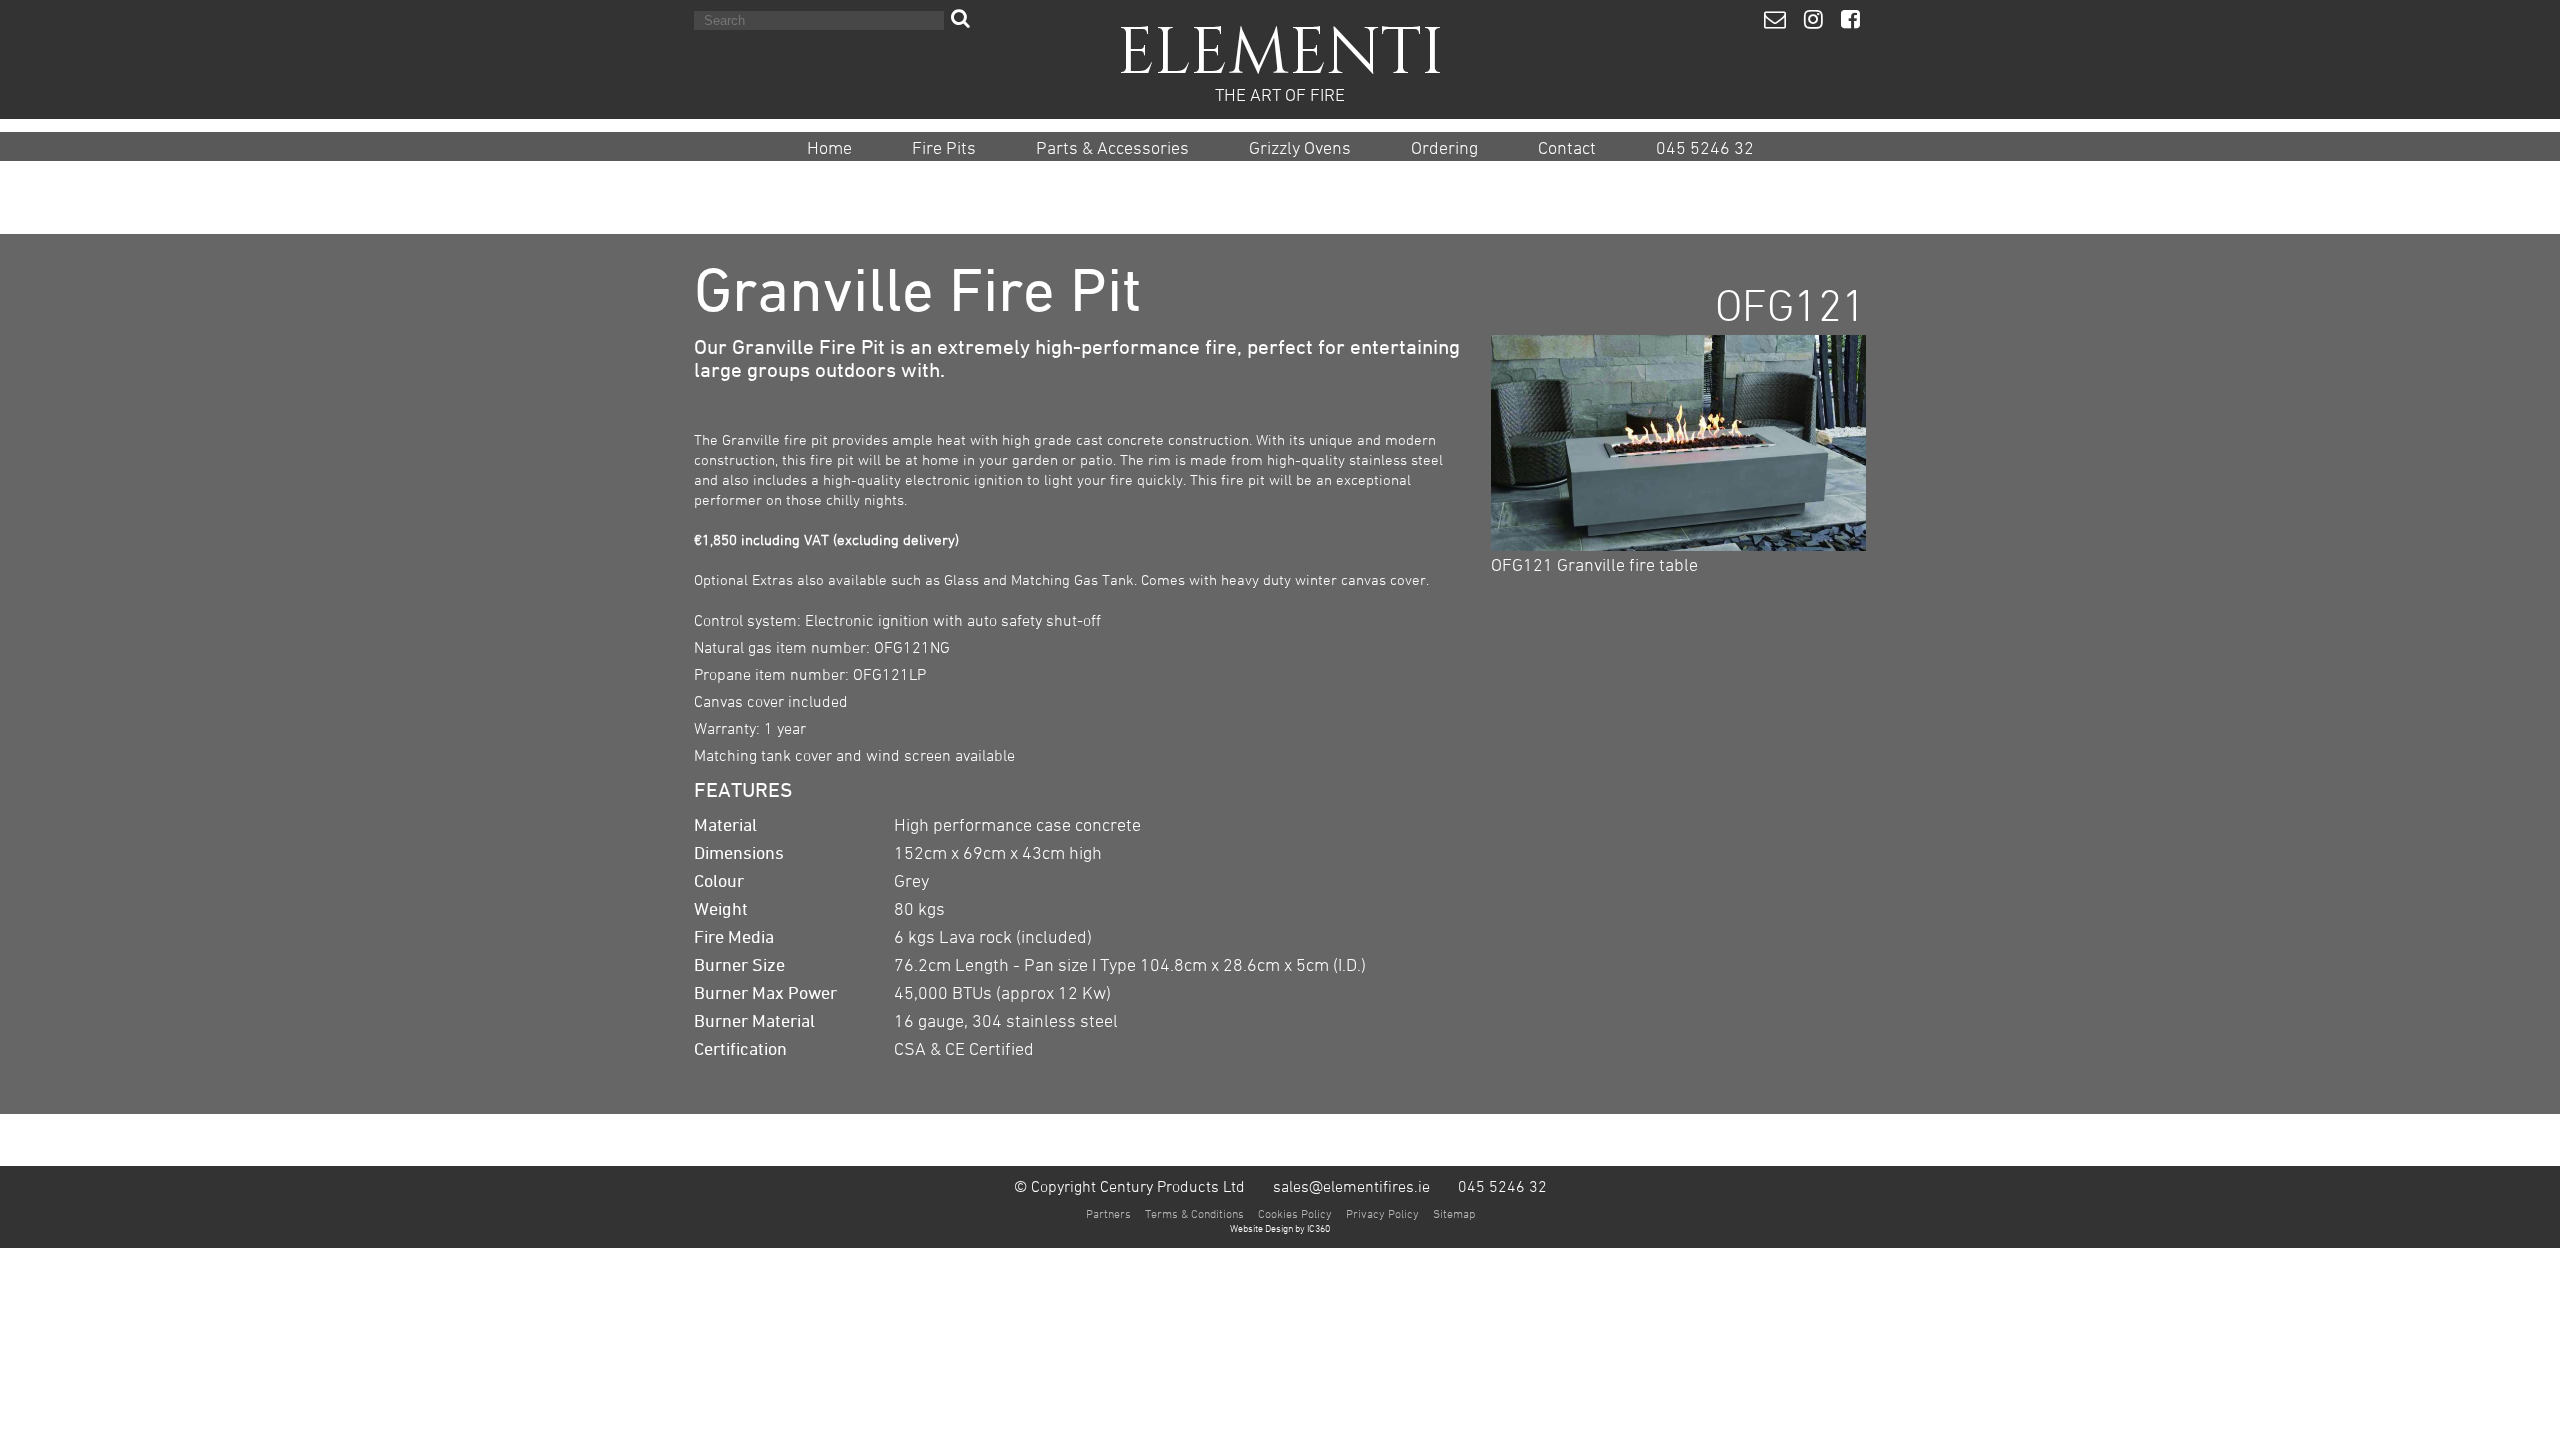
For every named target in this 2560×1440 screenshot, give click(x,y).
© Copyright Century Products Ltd (1129, 1186)
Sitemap (1454, 1213)
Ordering (1444, 148)
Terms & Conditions (1194, 1213)
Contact (1567, 148)
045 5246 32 (1705, 148)
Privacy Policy (1382, 1213)
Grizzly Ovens (1300, 148)
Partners (1108, 1213)
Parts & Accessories (1112, 148)
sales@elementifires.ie (1351, 1186)
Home (829, 148)
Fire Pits (944, 148)
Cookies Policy (1295, 1213)
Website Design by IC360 (1280, 1228)
